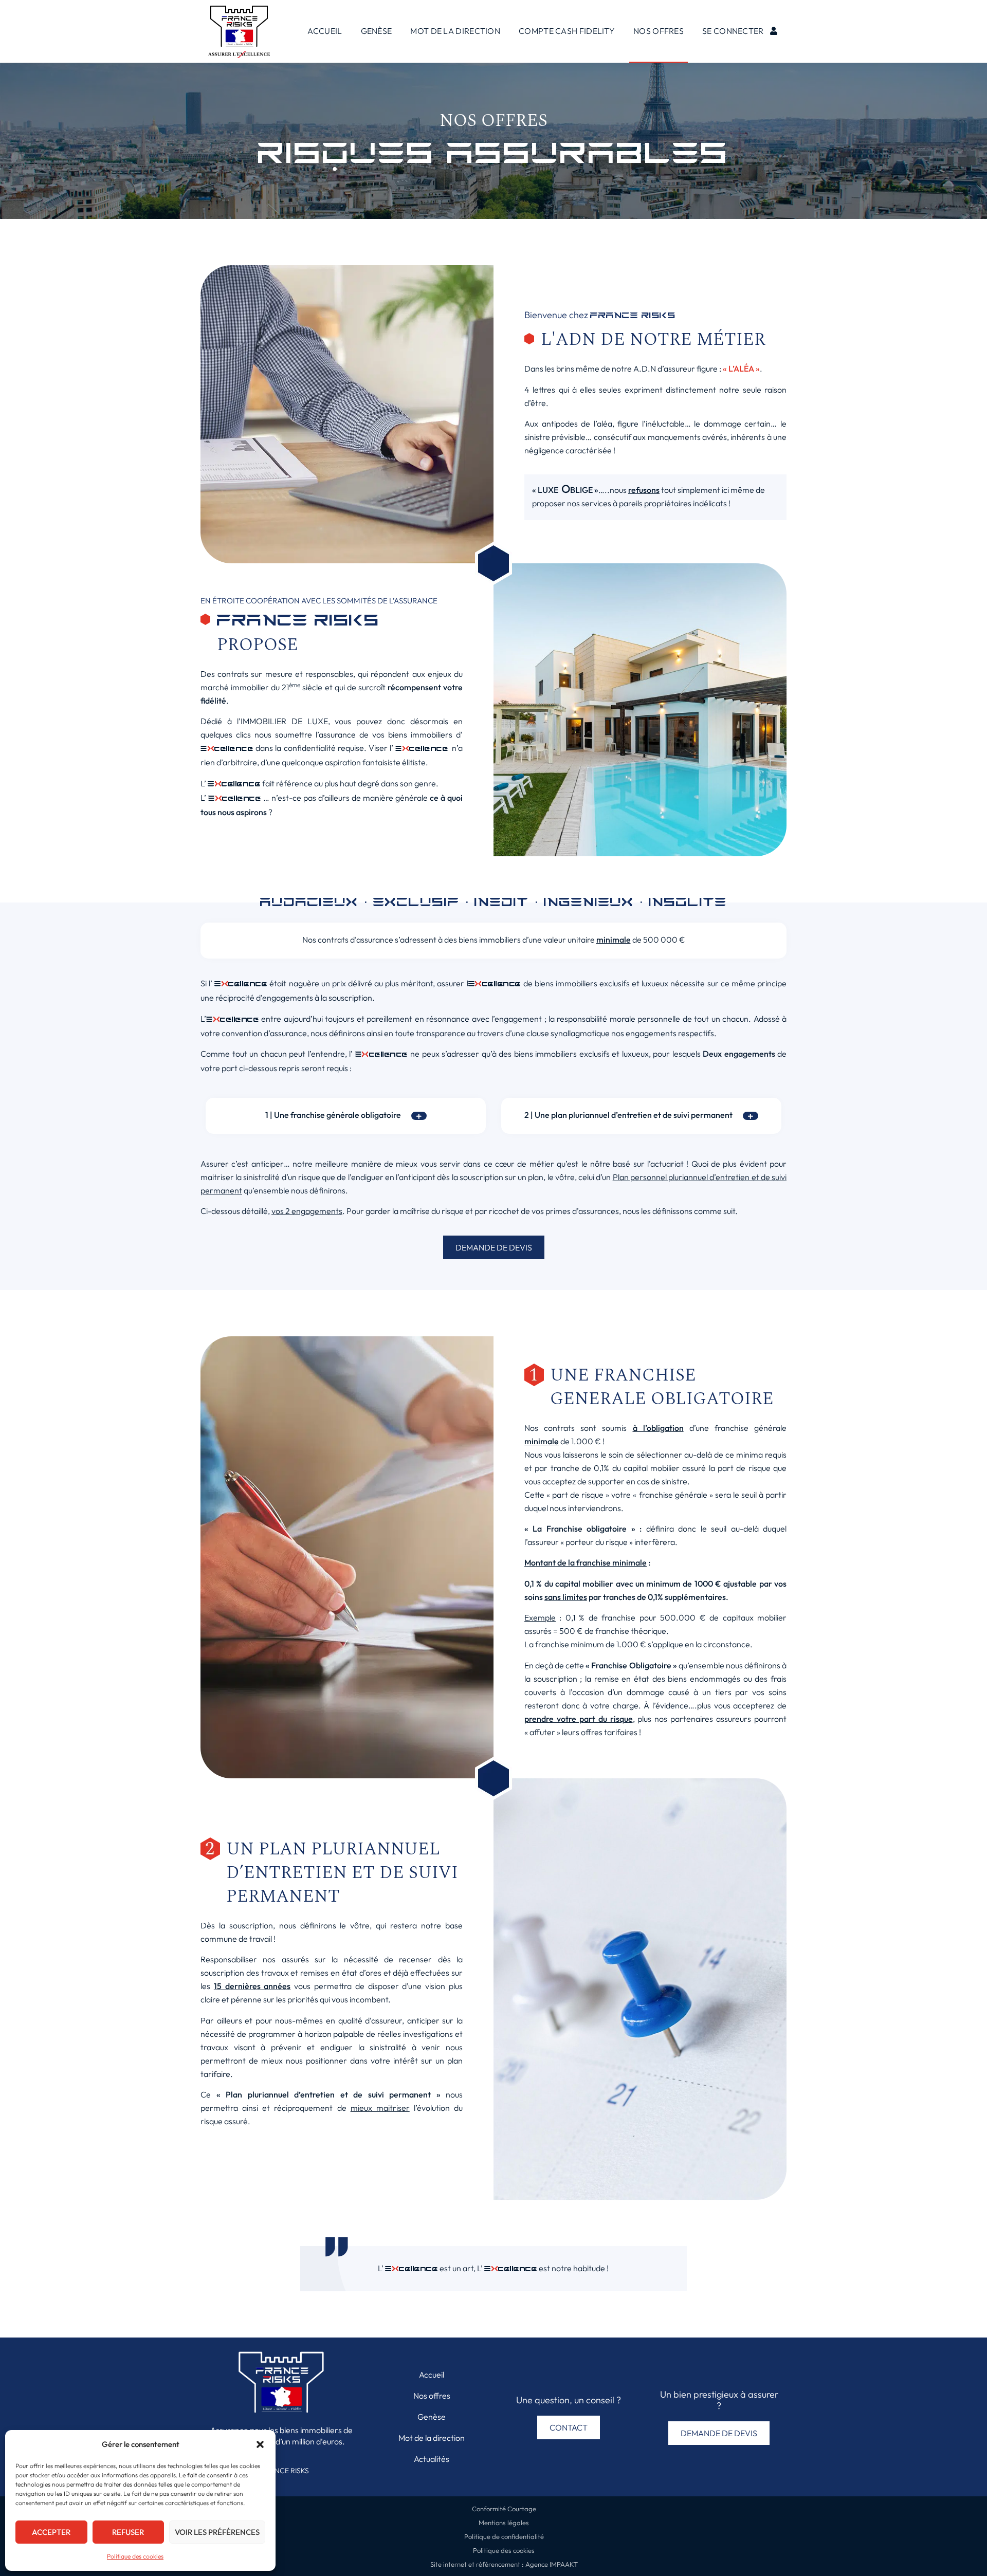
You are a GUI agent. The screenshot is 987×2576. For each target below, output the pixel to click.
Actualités (432, 2459)
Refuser (128, 2532)
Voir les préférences (217, 2532)
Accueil (325, 31)
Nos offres (659, 31)
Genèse (377, 31)
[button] (260, 2444)
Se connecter (733, 31)
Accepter (51, 2532)
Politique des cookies (135, 2556)
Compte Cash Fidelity (567, 31)
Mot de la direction (455, 31)
